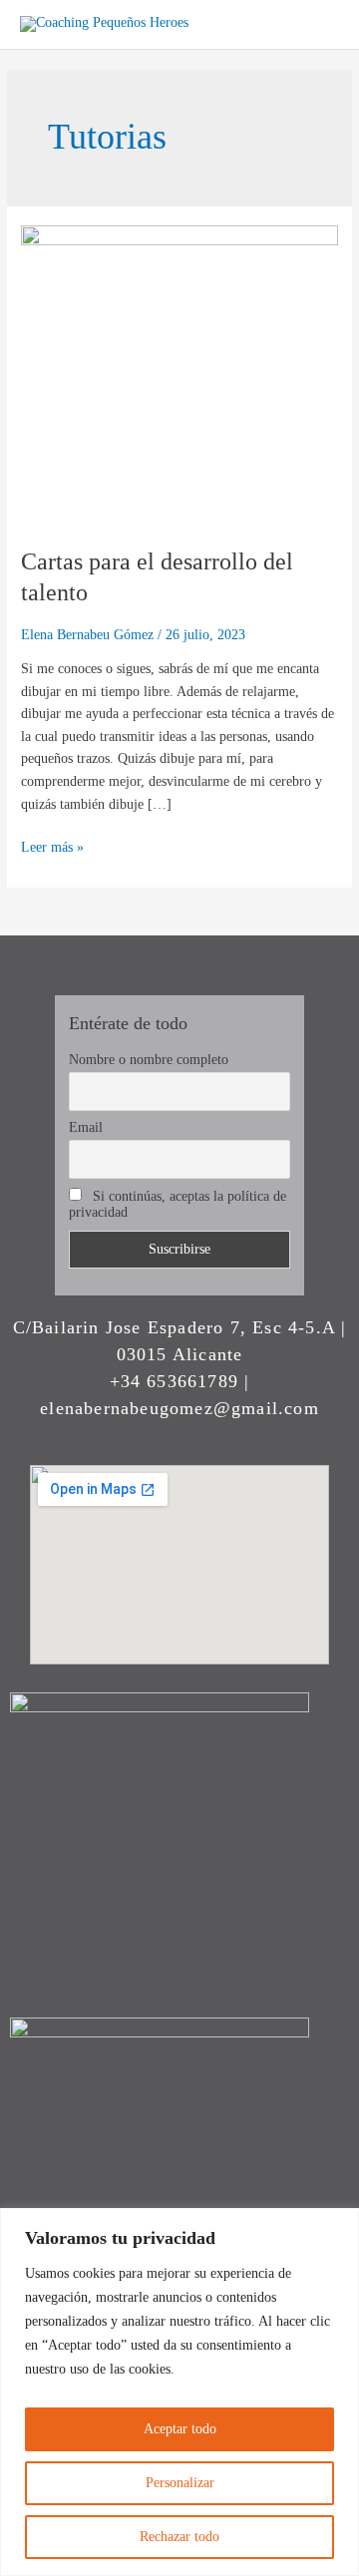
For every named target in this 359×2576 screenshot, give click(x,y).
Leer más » (52, 846)
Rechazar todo (179, 2537)
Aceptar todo (180, 2429)
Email (86, 1127)
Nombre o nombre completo (149, 1060)
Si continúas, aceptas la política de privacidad (178, 1204)
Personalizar (180, 2483)
